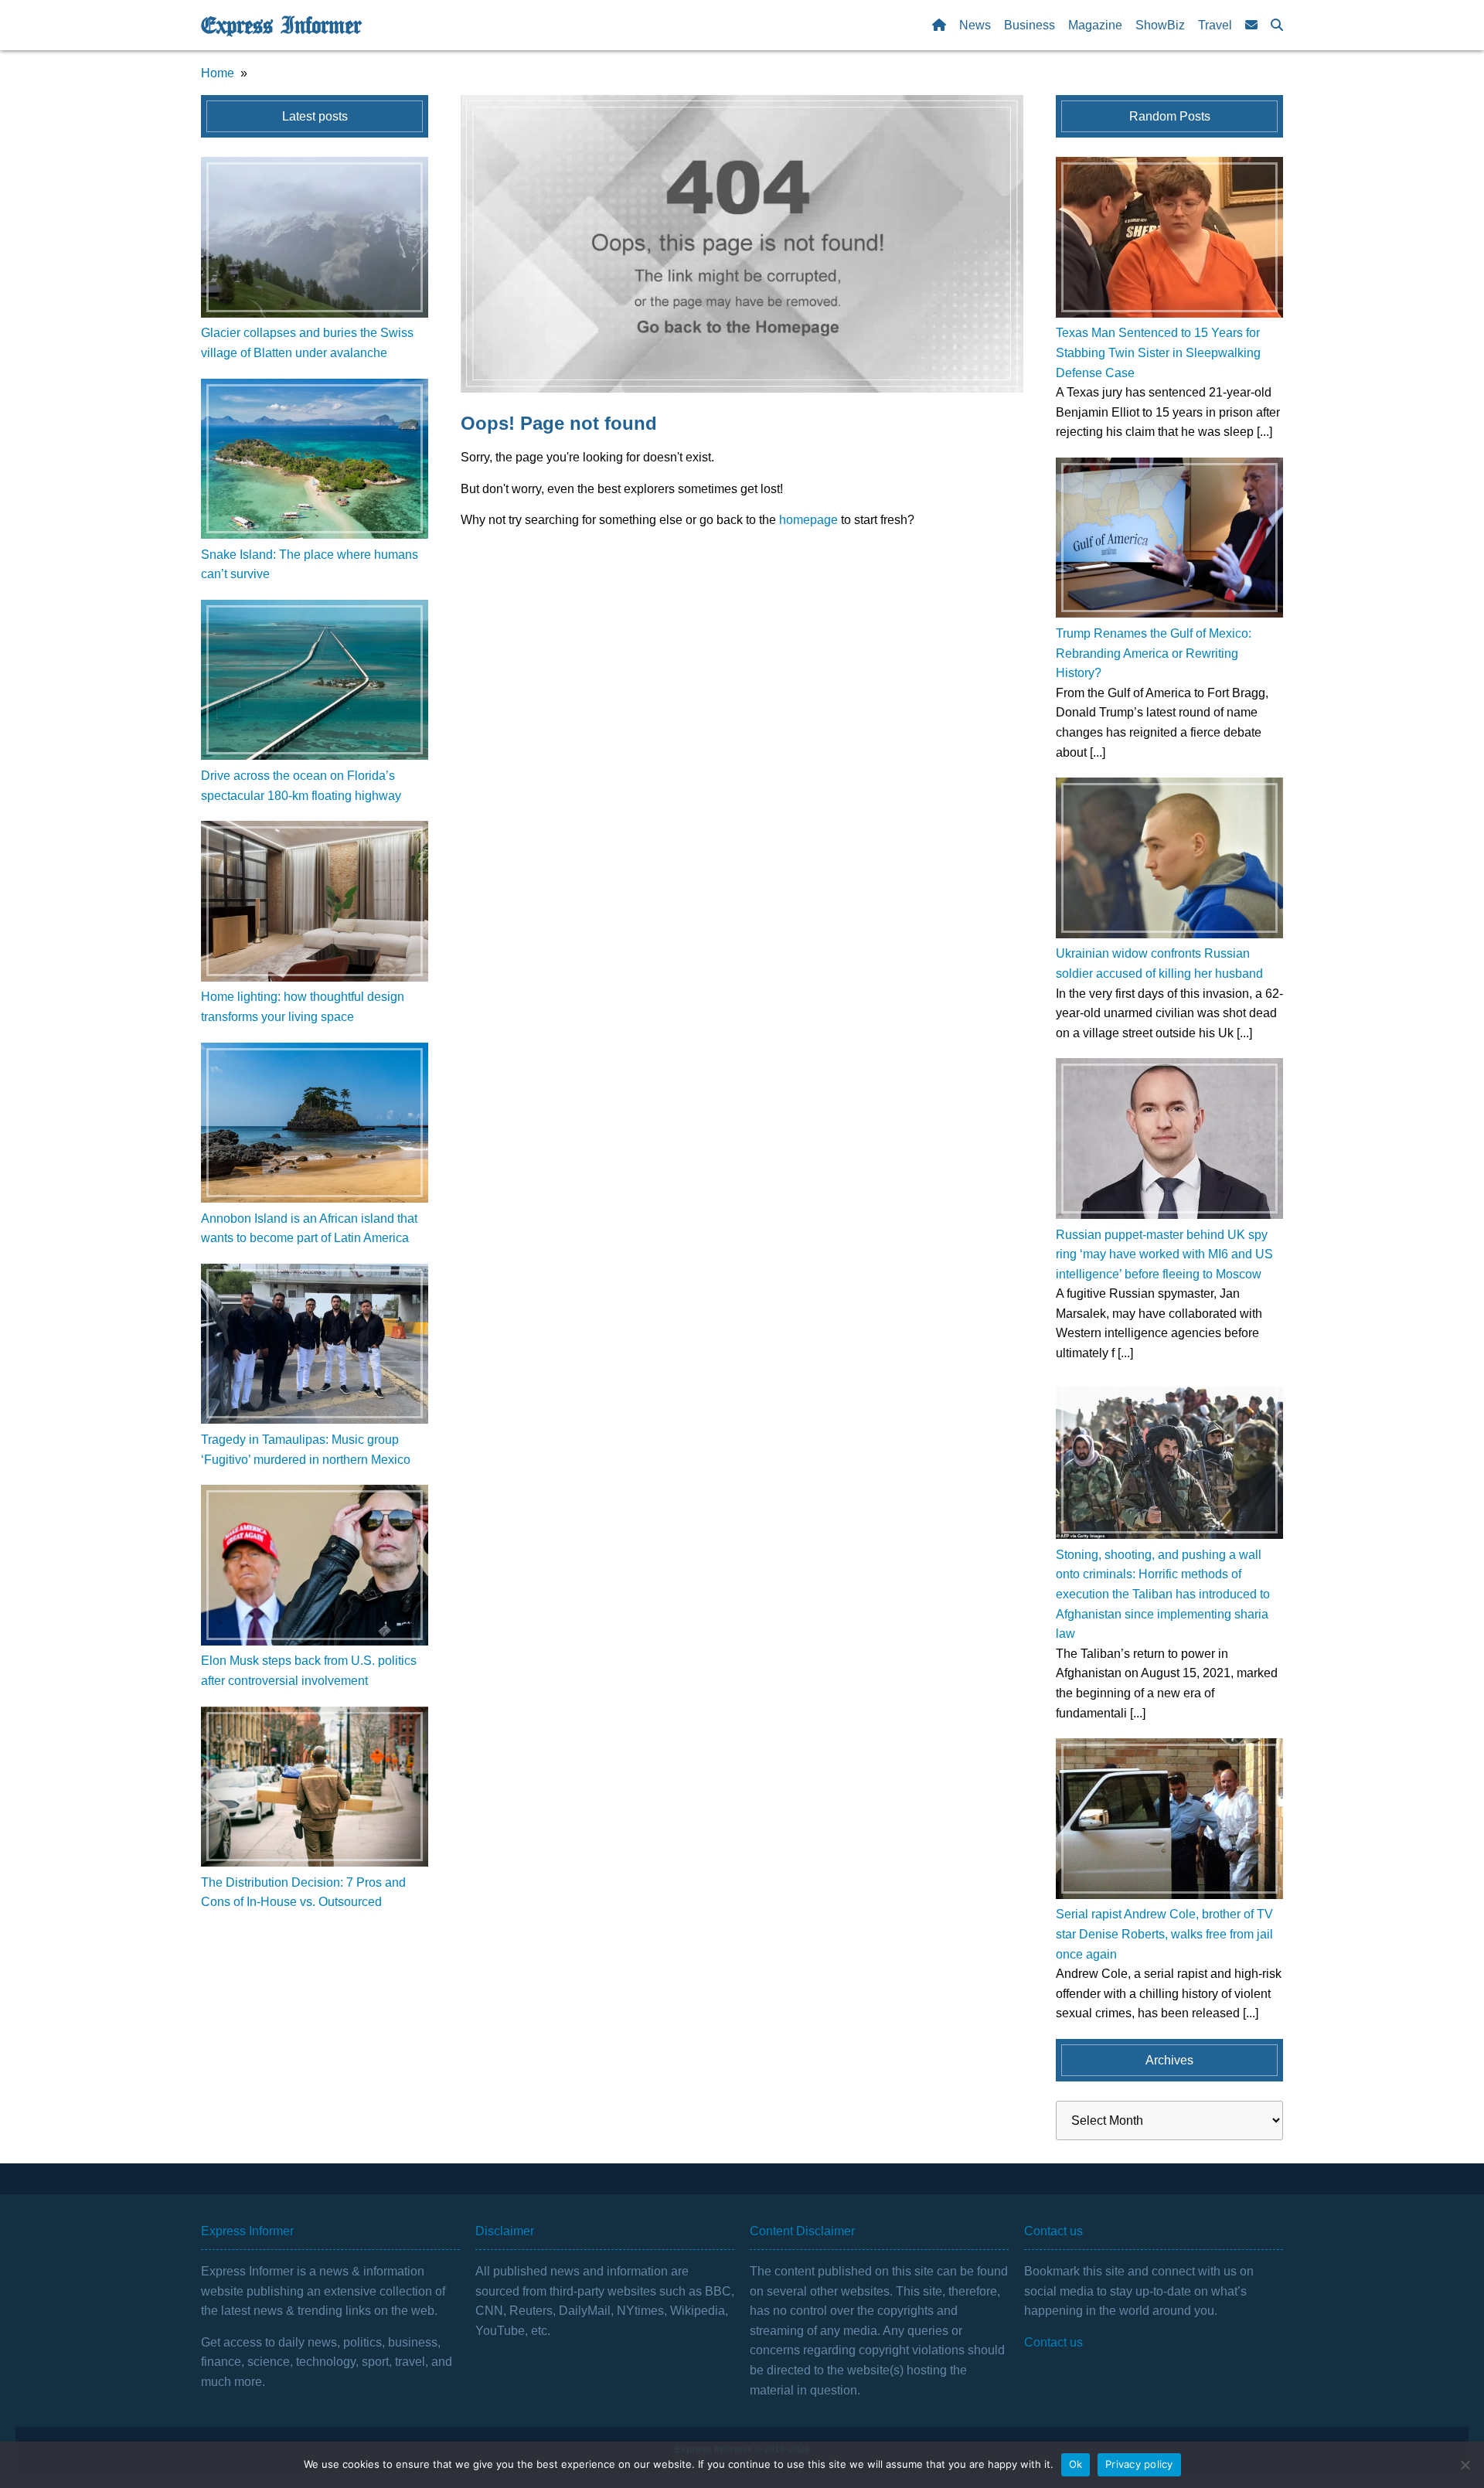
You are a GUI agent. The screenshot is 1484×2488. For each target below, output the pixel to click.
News (975, 25)
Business (1030, 25)
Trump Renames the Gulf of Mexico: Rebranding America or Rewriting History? (1154, 653)
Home (218, 73)
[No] (1465, 2465)
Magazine (1095, 25)
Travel (1215, 25)
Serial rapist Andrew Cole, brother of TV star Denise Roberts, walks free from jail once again (1164, 1934)
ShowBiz (1160, 25)
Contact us (1053, 2342)
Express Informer (281, 26)
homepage (808, 520)
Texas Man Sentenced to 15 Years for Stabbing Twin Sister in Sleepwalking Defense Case (1158, 352)
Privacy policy (1139, 2464)
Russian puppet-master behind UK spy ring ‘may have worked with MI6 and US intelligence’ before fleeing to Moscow (1164, 1254)
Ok (1076, 2464)
